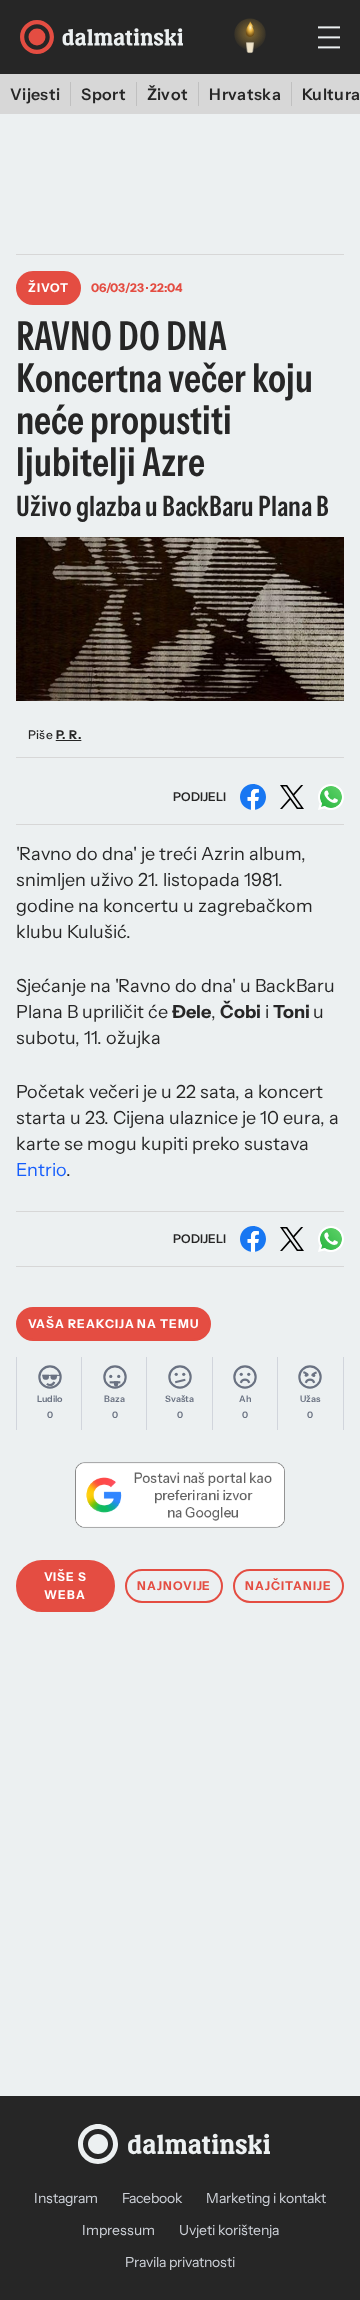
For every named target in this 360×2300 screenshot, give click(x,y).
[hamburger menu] (329, 37)
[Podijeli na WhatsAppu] (331, 797)
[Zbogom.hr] (250, 37)
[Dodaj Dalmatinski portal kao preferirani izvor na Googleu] (180, 1495)
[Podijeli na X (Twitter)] (292, 797)
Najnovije (174, 1585)
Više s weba (66, 1585)
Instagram (66, 2198)
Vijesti (35, 94)
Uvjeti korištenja (229, 2230)
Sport (103, 94)
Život (168, 94)
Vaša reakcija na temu (113, 1323)
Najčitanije (288, 1585)
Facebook (152, 2198)
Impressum (118, 2230)
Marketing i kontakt (266, 2198)
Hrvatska (245, 94)
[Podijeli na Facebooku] (253, 797)
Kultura (331, 94)
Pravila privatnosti (180, 2262)
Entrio (41, 1170)
